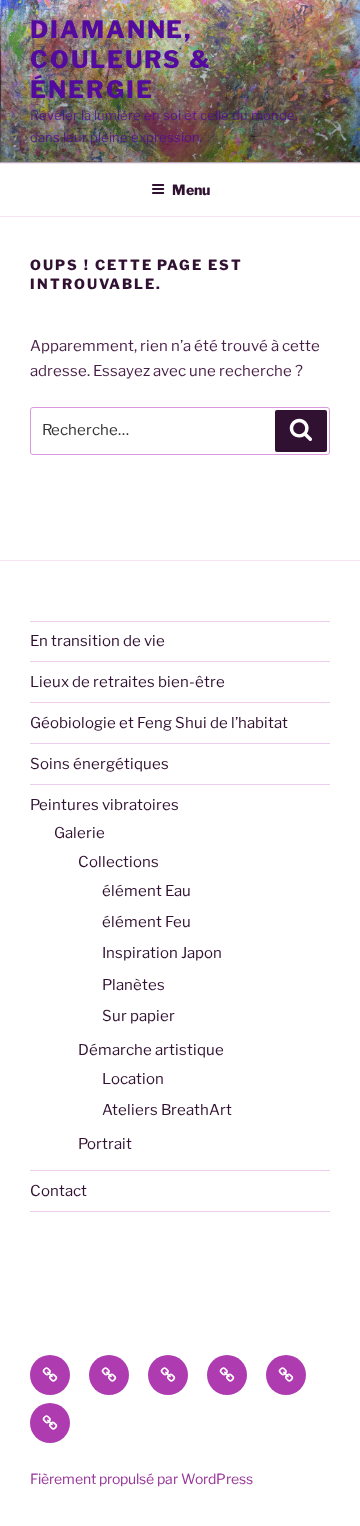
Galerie (79, 833)
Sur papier (138, 1016)
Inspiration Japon (162, 953)
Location (133, 1079)
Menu (191, 189)
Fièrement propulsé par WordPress (141, 1478)
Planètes (133, 985)
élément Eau (146, 891)
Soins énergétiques (99, 764)
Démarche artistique (151, 1050)
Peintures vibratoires (104, 805)
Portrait (105, 1144)
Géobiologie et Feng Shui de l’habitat (159, 723)
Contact (58, 1191)
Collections (118, 862)
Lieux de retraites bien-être (127, 682)
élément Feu (146, 922)
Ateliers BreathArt (167, 1110)
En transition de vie (97, 641)
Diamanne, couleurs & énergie (121, 59)
